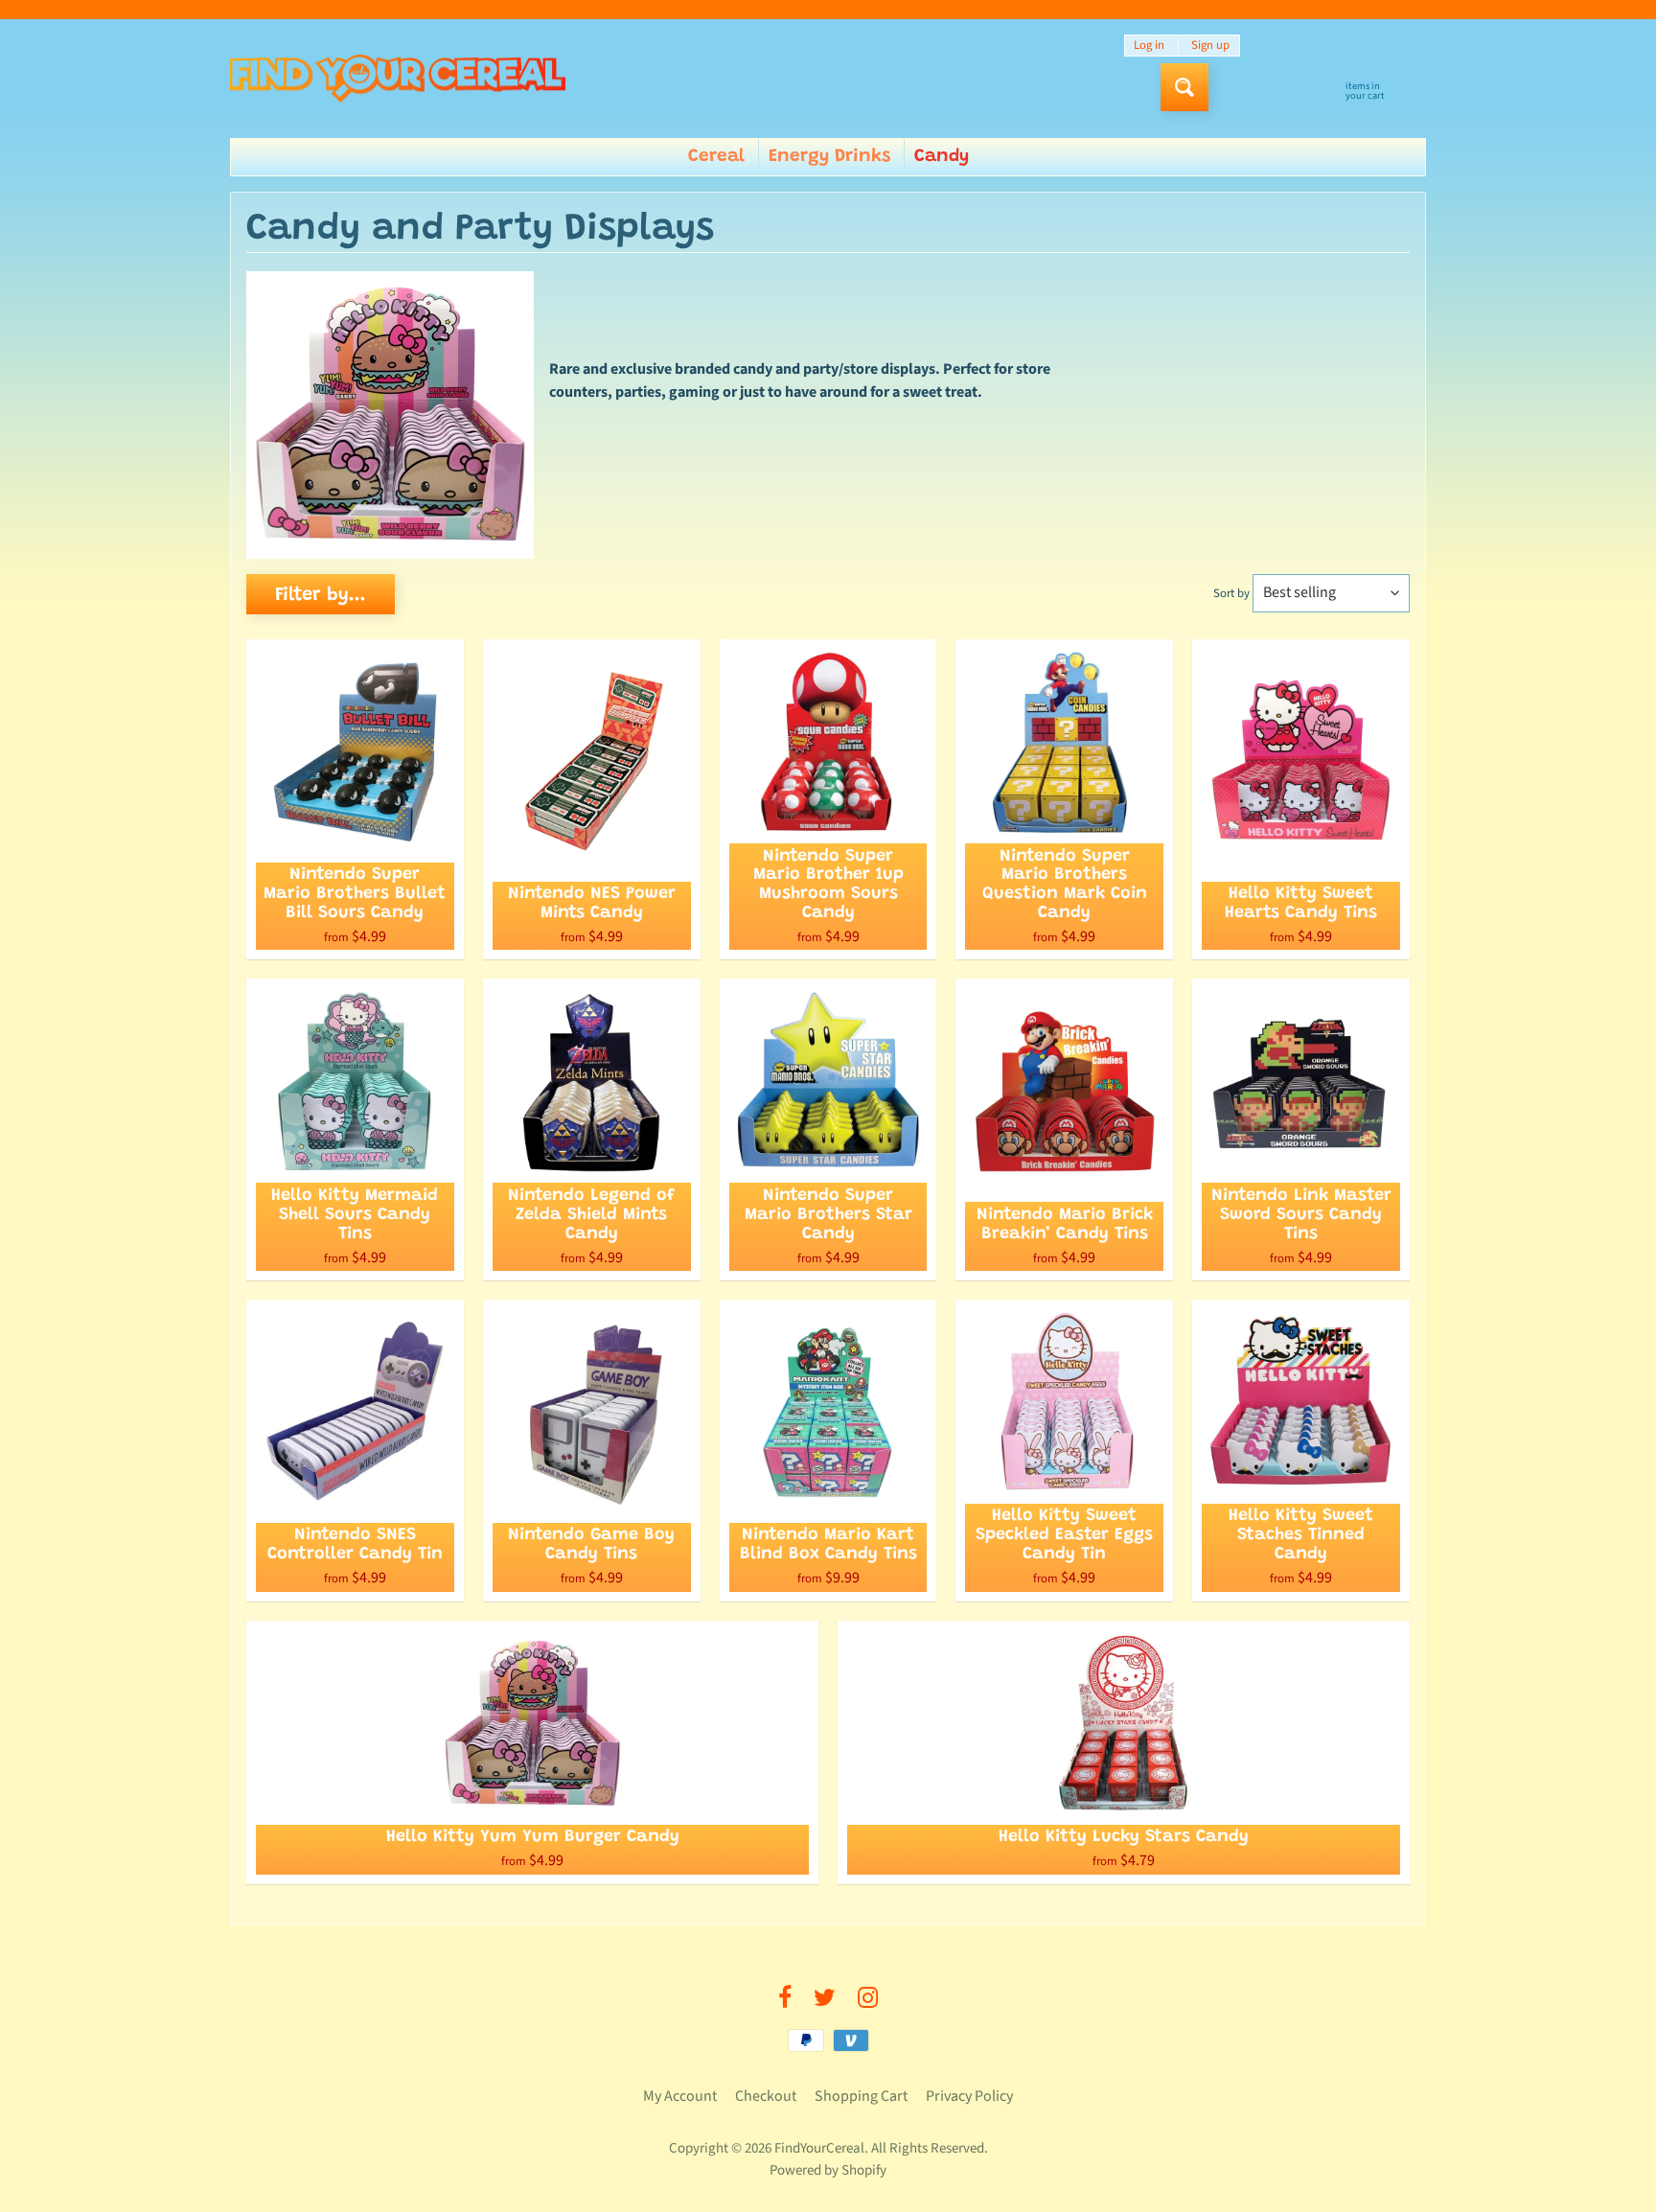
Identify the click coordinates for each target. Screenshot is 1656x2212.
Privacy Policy (969, 2096)
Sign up (1210, 46)
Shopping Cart (861, 2096)
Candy (942, 157)
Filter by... (321, 595)
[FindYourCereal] (398, 79)
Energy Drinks (829, 157)
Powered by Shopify (828, 2170)
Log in (1149, 46)
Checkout (766, 2096)
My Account (680, 2096)
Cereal (716, 157)
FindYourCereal (819, 2148)
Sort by (1231, 593)
